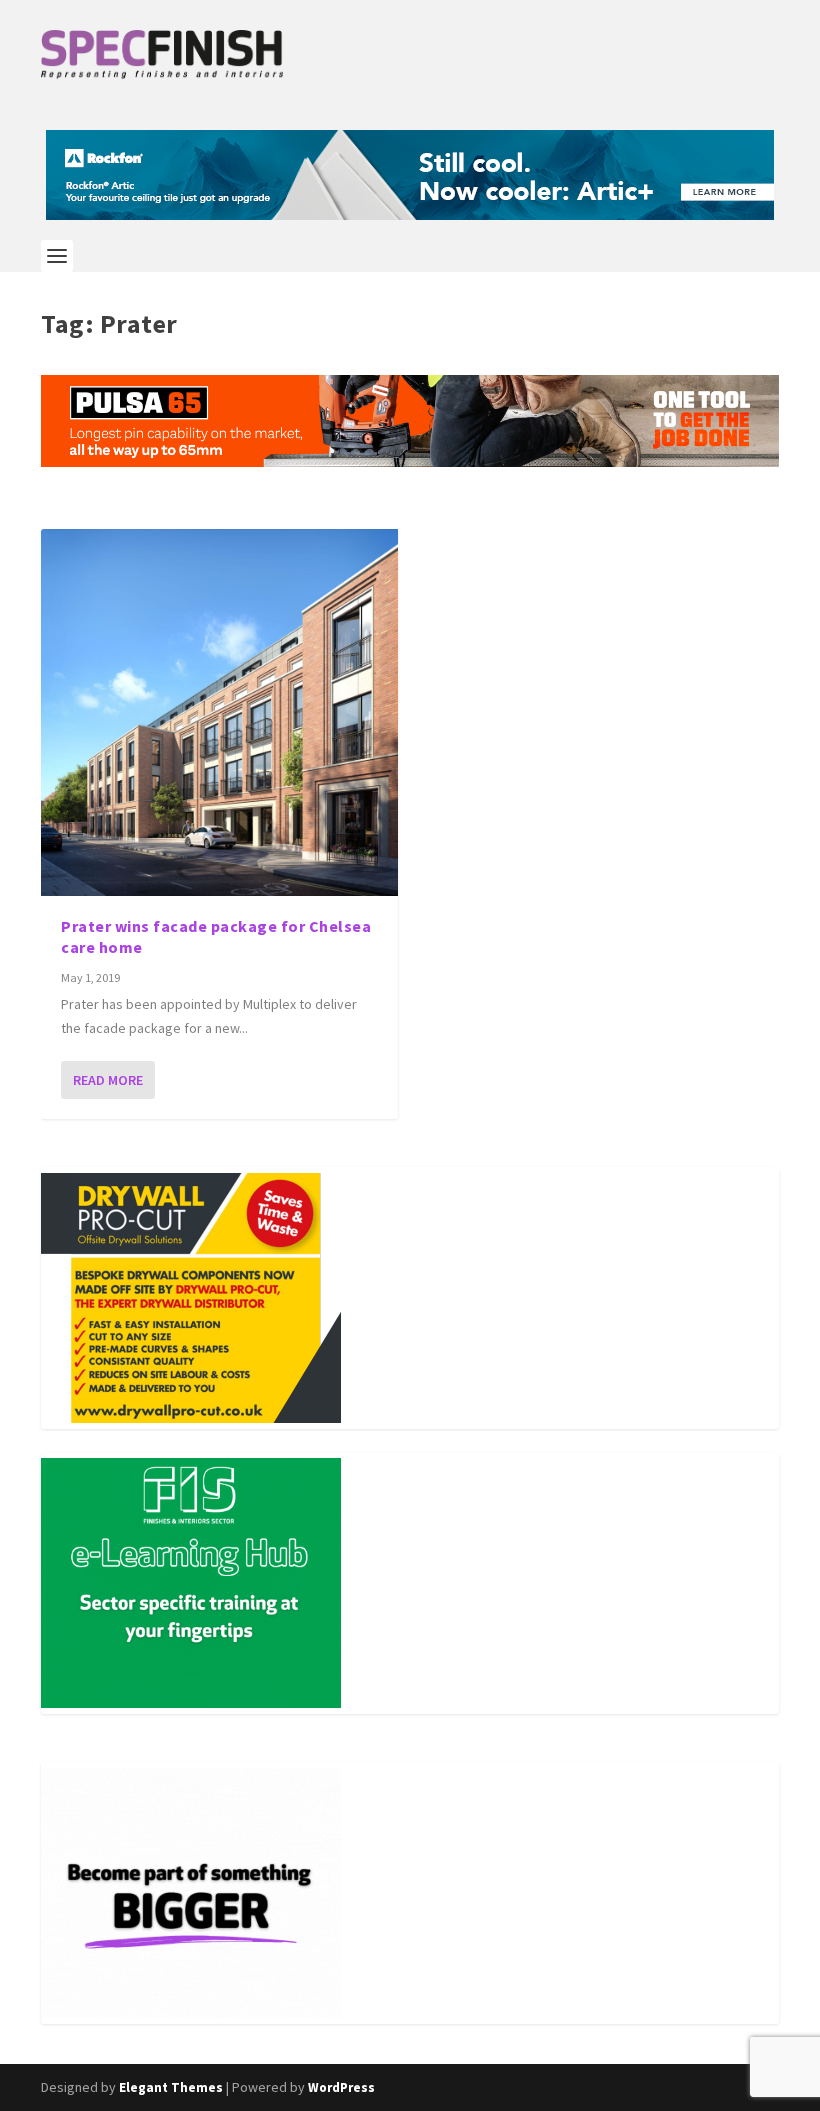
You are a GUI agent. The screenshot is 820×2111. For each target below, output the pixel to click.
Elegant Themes (171, 2087)
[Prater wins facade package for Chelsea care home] (219, 712)
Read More (108, 1080)
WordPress (341, 2087)
